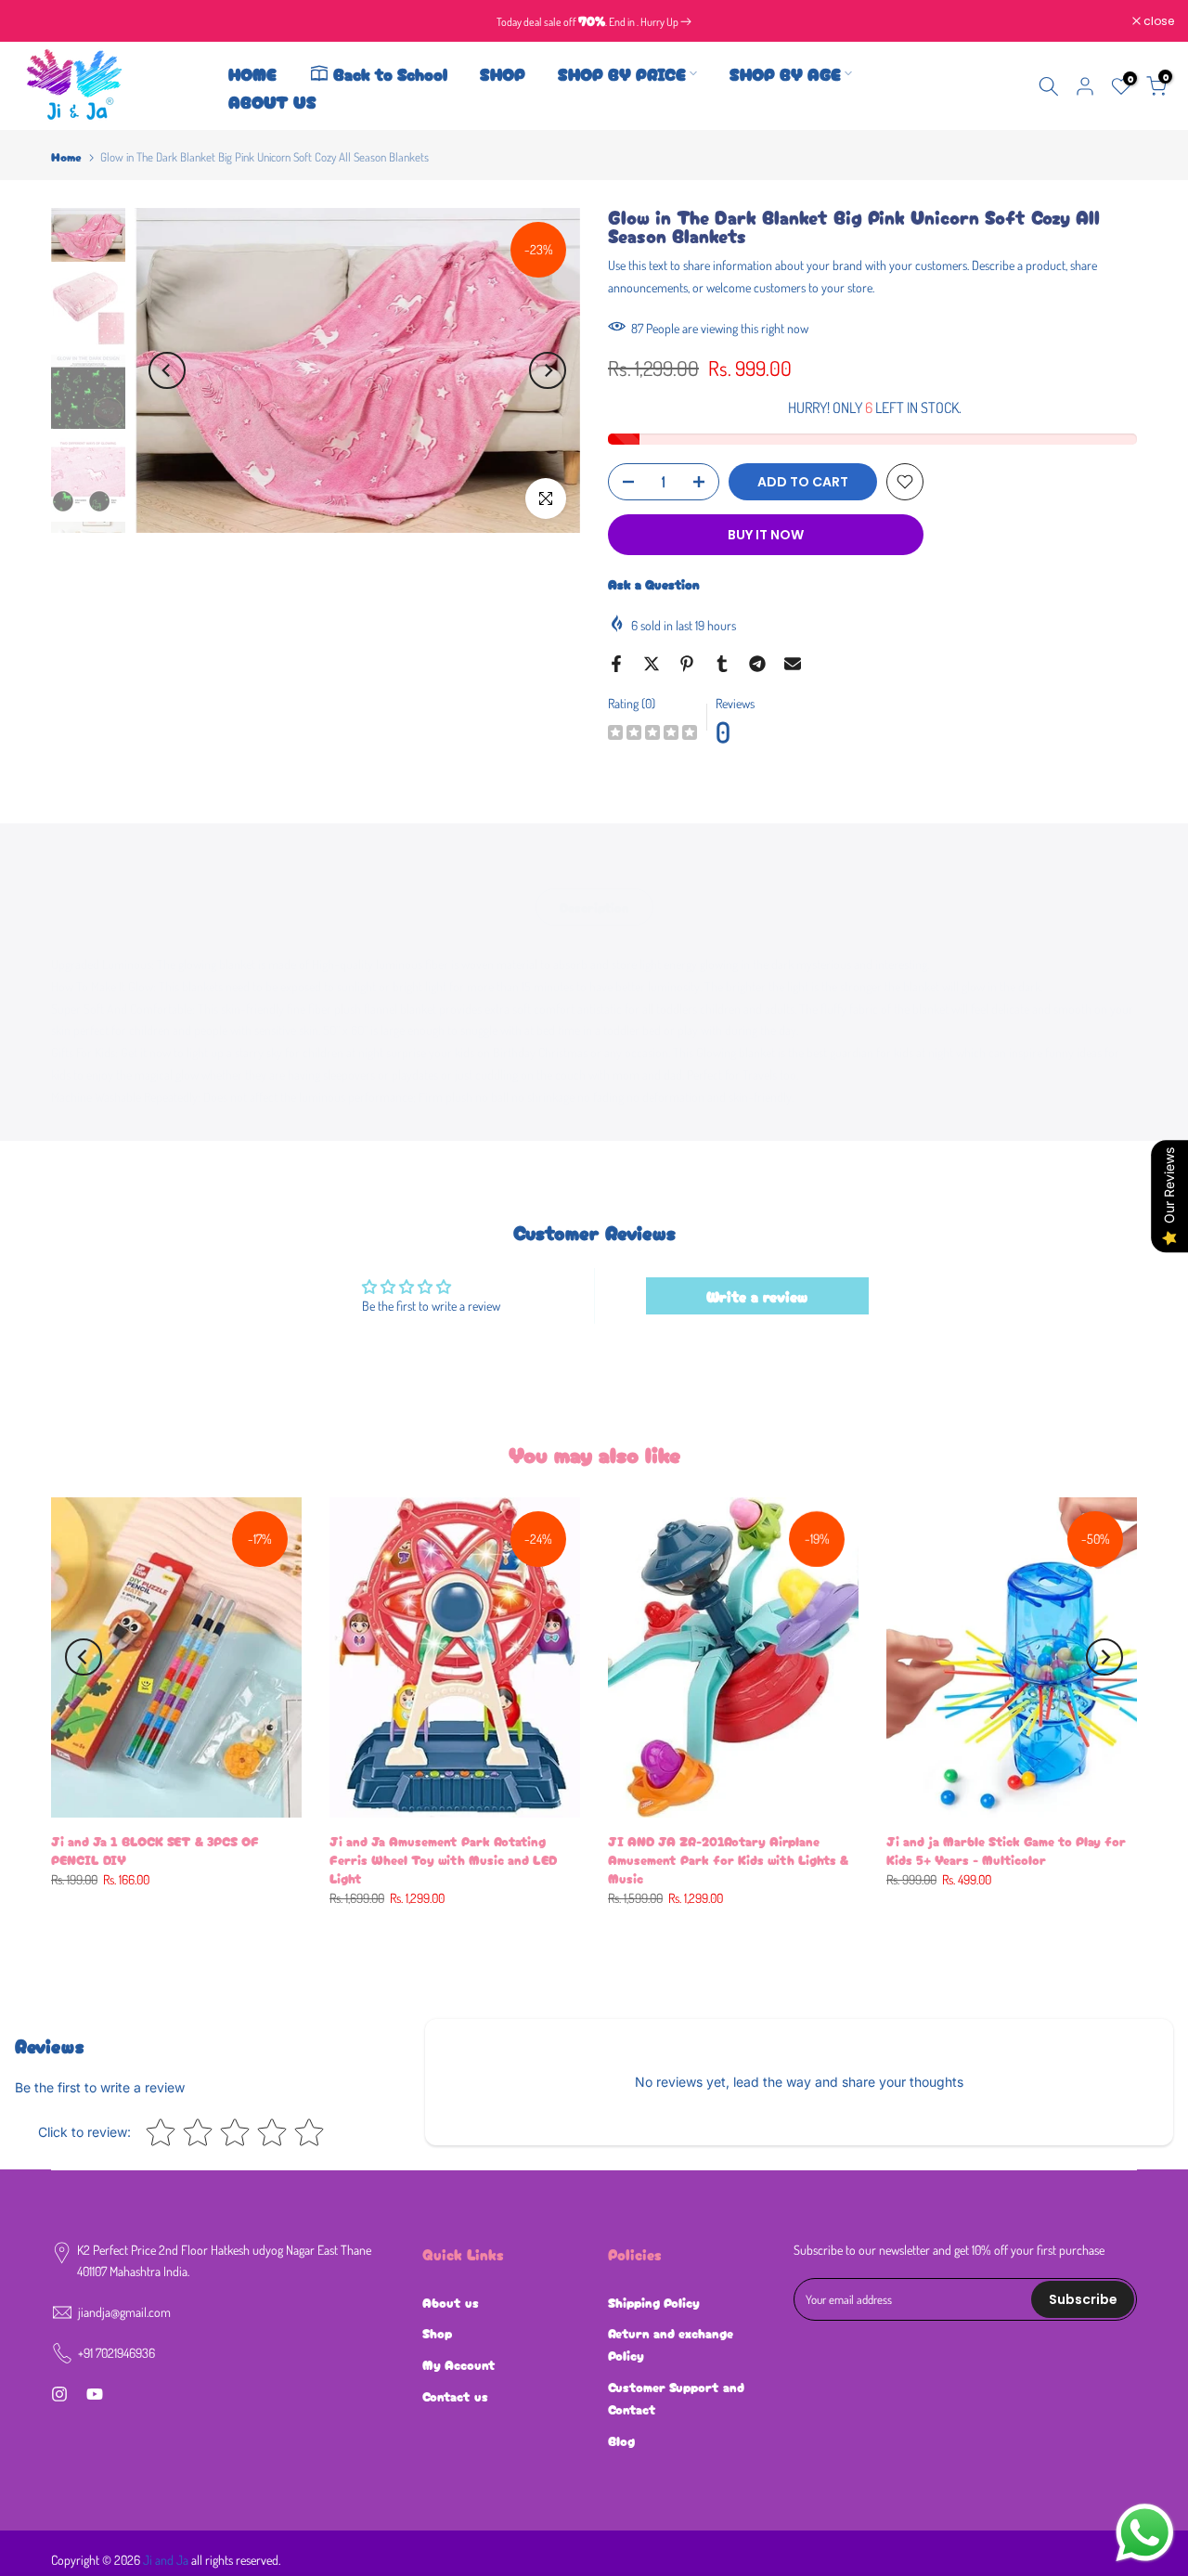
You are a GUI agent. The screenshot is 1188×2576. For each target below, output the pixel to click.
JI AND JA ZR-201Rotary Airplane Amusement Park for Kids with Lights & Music (728, 1859)
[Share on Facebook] (616, 664)
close (39, 21)
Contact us (455, 2396)
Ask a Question (654, 584)
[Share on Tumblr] (722, 664)
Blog (621, 2440)
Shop (437, 2333)
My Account (459, 2364)
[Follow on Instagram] (59, 2394)
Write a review (757, 1296)
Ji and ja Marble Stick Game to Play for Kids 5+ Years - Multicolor (1006, 1850)
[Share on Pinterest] (687, 664)
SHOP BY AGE (785, 73)
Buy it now (766, 535)
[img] (652, 735)
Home (66, 156)
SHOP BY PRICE (622, 73)
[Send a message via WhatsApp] (1145, 2533)
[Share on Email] (793, 664)
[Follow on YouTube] (95, 2394)
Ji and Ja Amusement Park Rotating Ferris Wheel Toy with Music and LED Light (443, 1859)
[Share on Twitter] (652, 664)
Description (594, 907)
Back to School (390, 73)
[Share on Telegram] (757, 664)
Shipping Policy (654, 2302)
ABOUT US (272, 101)
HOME (252, 73)
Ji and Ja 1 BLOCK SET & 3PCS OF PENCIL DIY (155, 1850)
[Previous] (167, 370)
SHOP (503, 73)
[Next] (548, 370)
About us (451, 2302)
